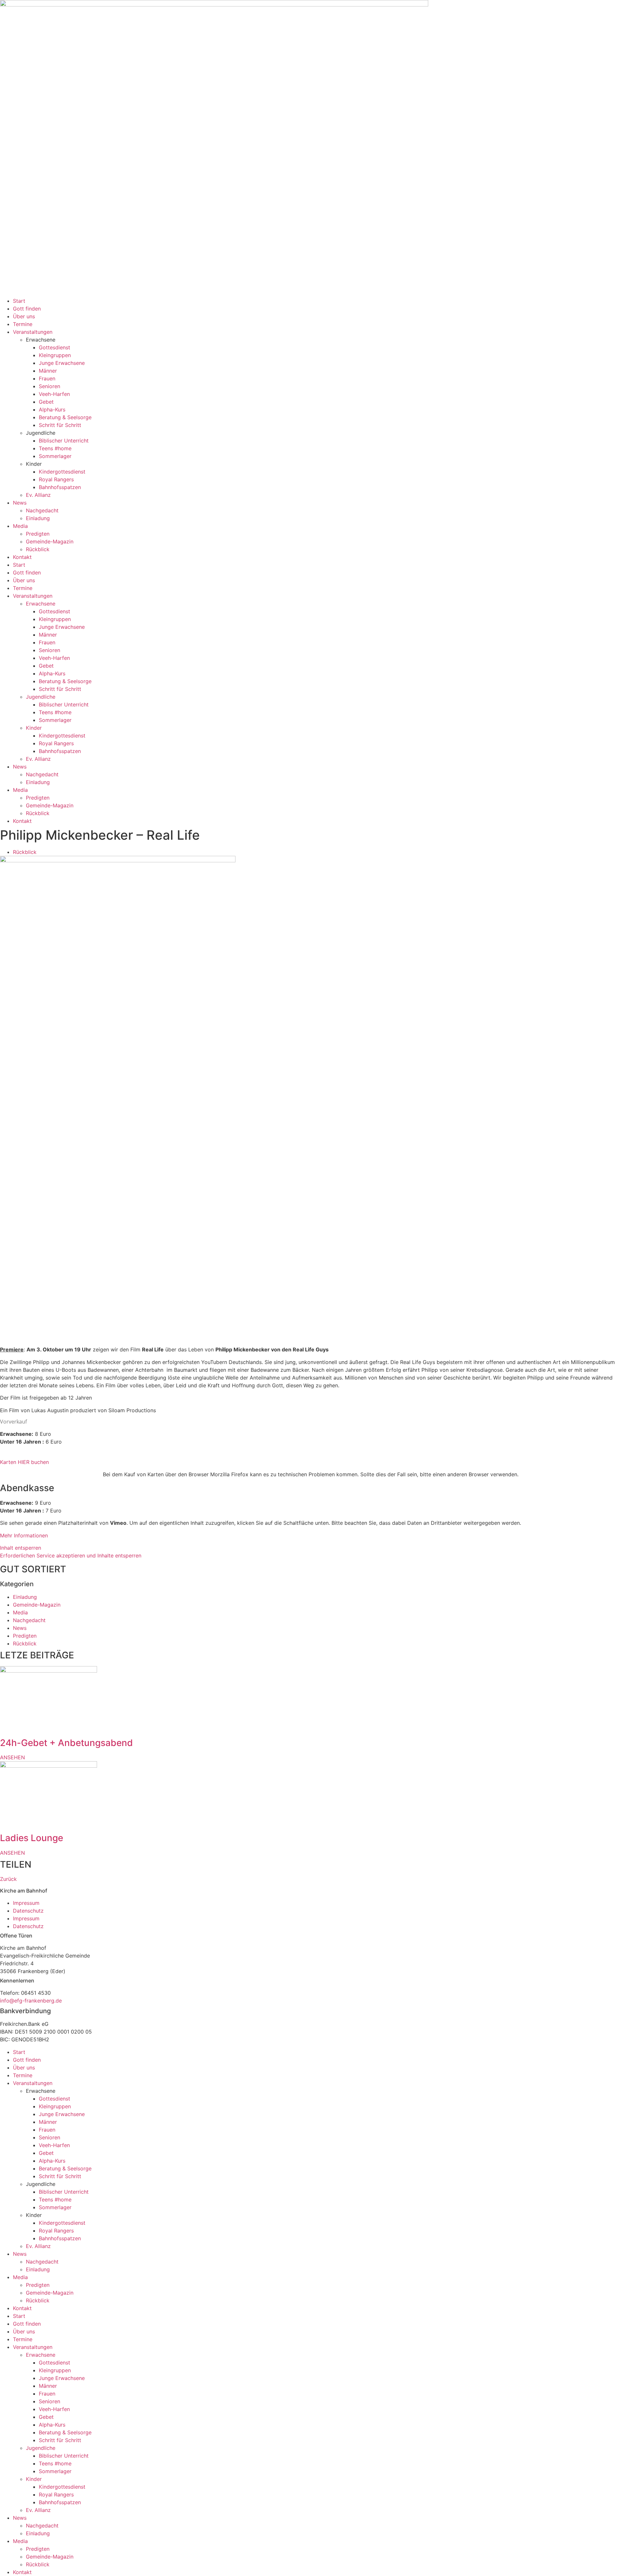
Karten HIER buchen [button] (24, 1462)
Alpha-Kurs (52, 409)
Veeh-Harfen (54, 394)
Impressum (26, 1903)
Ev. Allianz (38, 495)
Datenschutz (28, 1911)
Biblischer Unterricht (64, 441)
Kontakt (22, 557)
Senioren (49, 386)
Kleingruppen (55, 355)
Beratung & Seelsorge (65, 417)
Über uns (24, 316)
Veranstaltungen (33, 332)
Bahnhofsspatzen (60, 487)
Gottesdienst (54, 347)
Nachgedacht (42, 510)
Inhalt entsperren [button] (21, 1548)
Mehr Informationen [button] (24, 1535)
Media (20, 526)
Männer (48, 371)
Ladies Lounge (32, 1838)
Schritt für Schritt (60, 425)
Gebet (46, 402)
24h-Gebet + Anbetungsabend (66, 1743)
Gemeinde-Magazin (50, 541)
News (20, 503)
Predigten (38, 534)
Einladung (38, 518)
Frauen (47, 378)
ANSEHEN (12, 1757)
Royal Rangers (56, 479)
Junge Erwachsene (62, 363)
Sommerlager (55, 456)
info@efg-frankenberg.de (31, 2001)
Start (19, 301)
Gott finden (27, 309)
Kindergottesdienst (62, 472)
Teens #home (55, 448)
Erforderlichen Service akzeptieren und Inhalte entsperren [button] (71, 1555)
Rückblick (38, 549)
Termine (23, 324)
